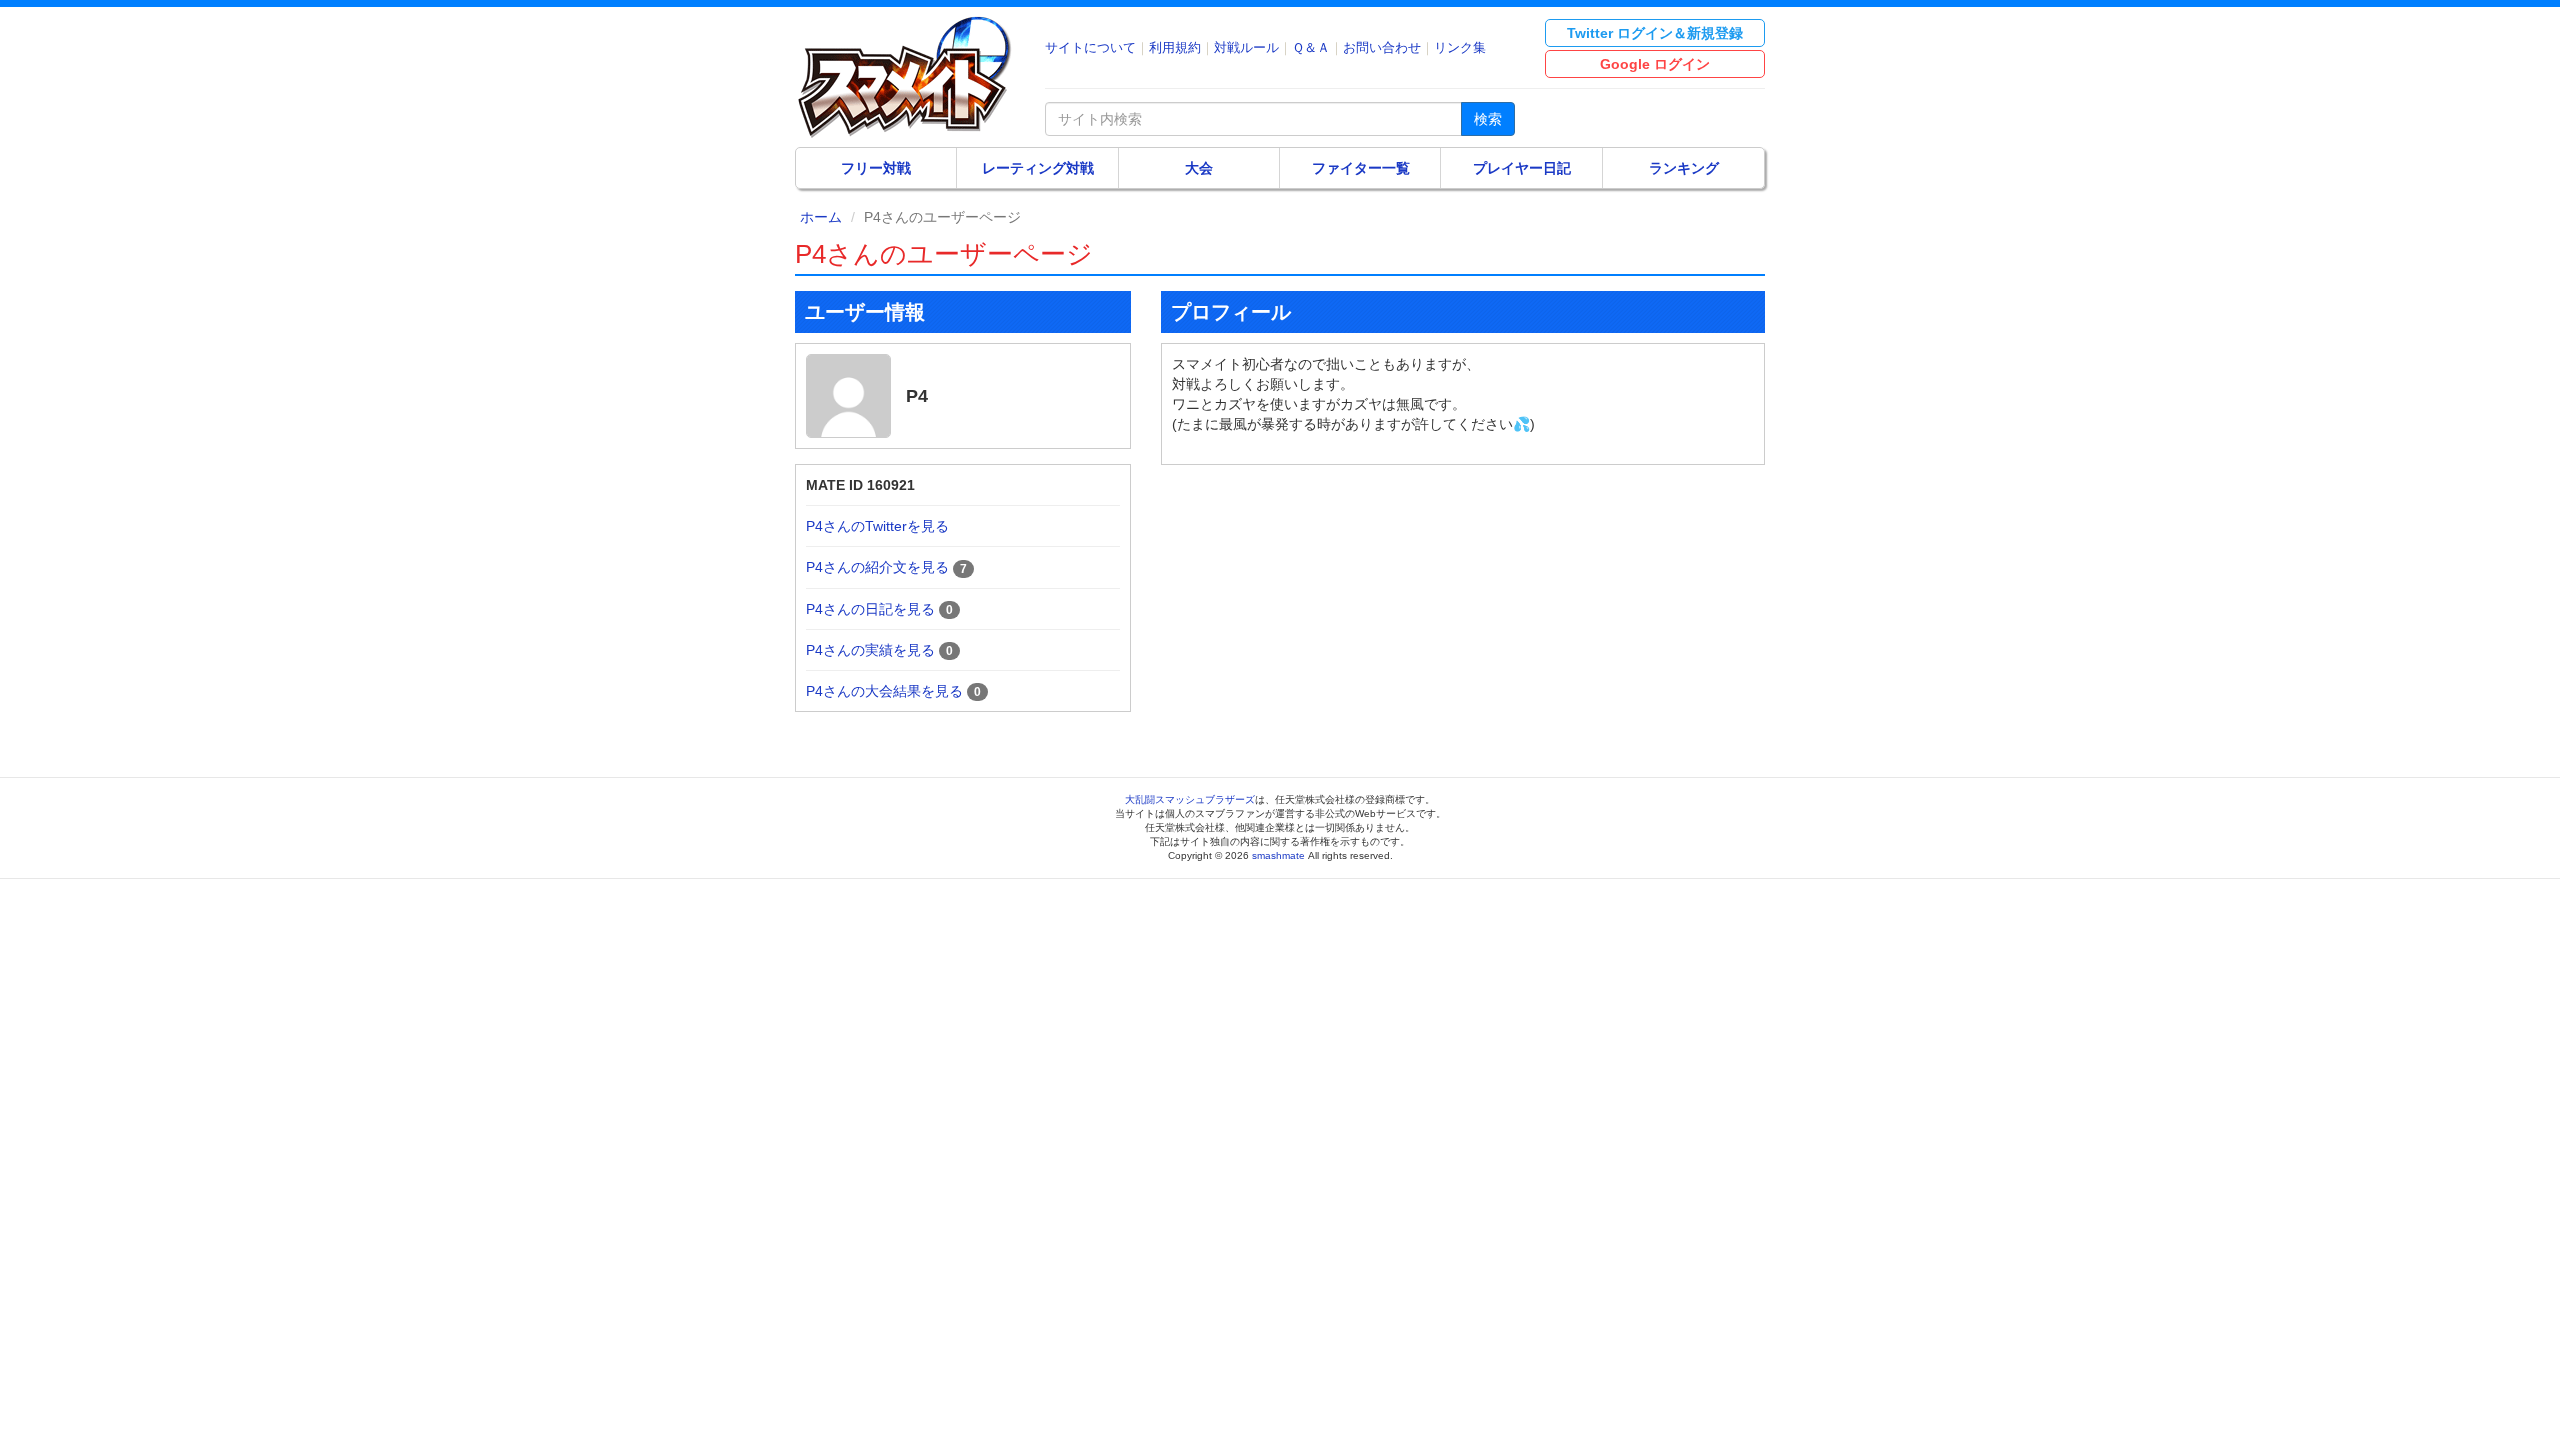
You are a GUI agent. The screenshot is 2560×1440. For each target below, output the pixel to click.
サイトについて (1090, 47)
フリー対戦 (876, 168)
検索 (1488, 119)
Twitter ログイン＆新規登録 (1655, 33)
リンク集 (1460, 47)
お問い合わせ (1382, 47)
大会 (1199, 168)
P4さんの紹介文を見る (877, 567)
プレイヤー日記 (1522, 168)
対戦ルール (1246, 47)
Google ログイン (1655, 64)
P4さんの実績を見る (870, 650)
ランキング (1684, 168)
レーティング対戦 (1038, 168)
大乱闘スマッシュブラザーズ (1190, 799)
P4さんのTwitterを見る (877, 526)
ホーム (821, 217)
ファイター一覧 (1361, 168)
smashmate (1278, 855)
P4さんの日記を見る (870, 609)
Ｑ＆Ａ (1311, 47)
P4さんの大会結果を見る (884, 691)
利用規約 (1175, 47)
